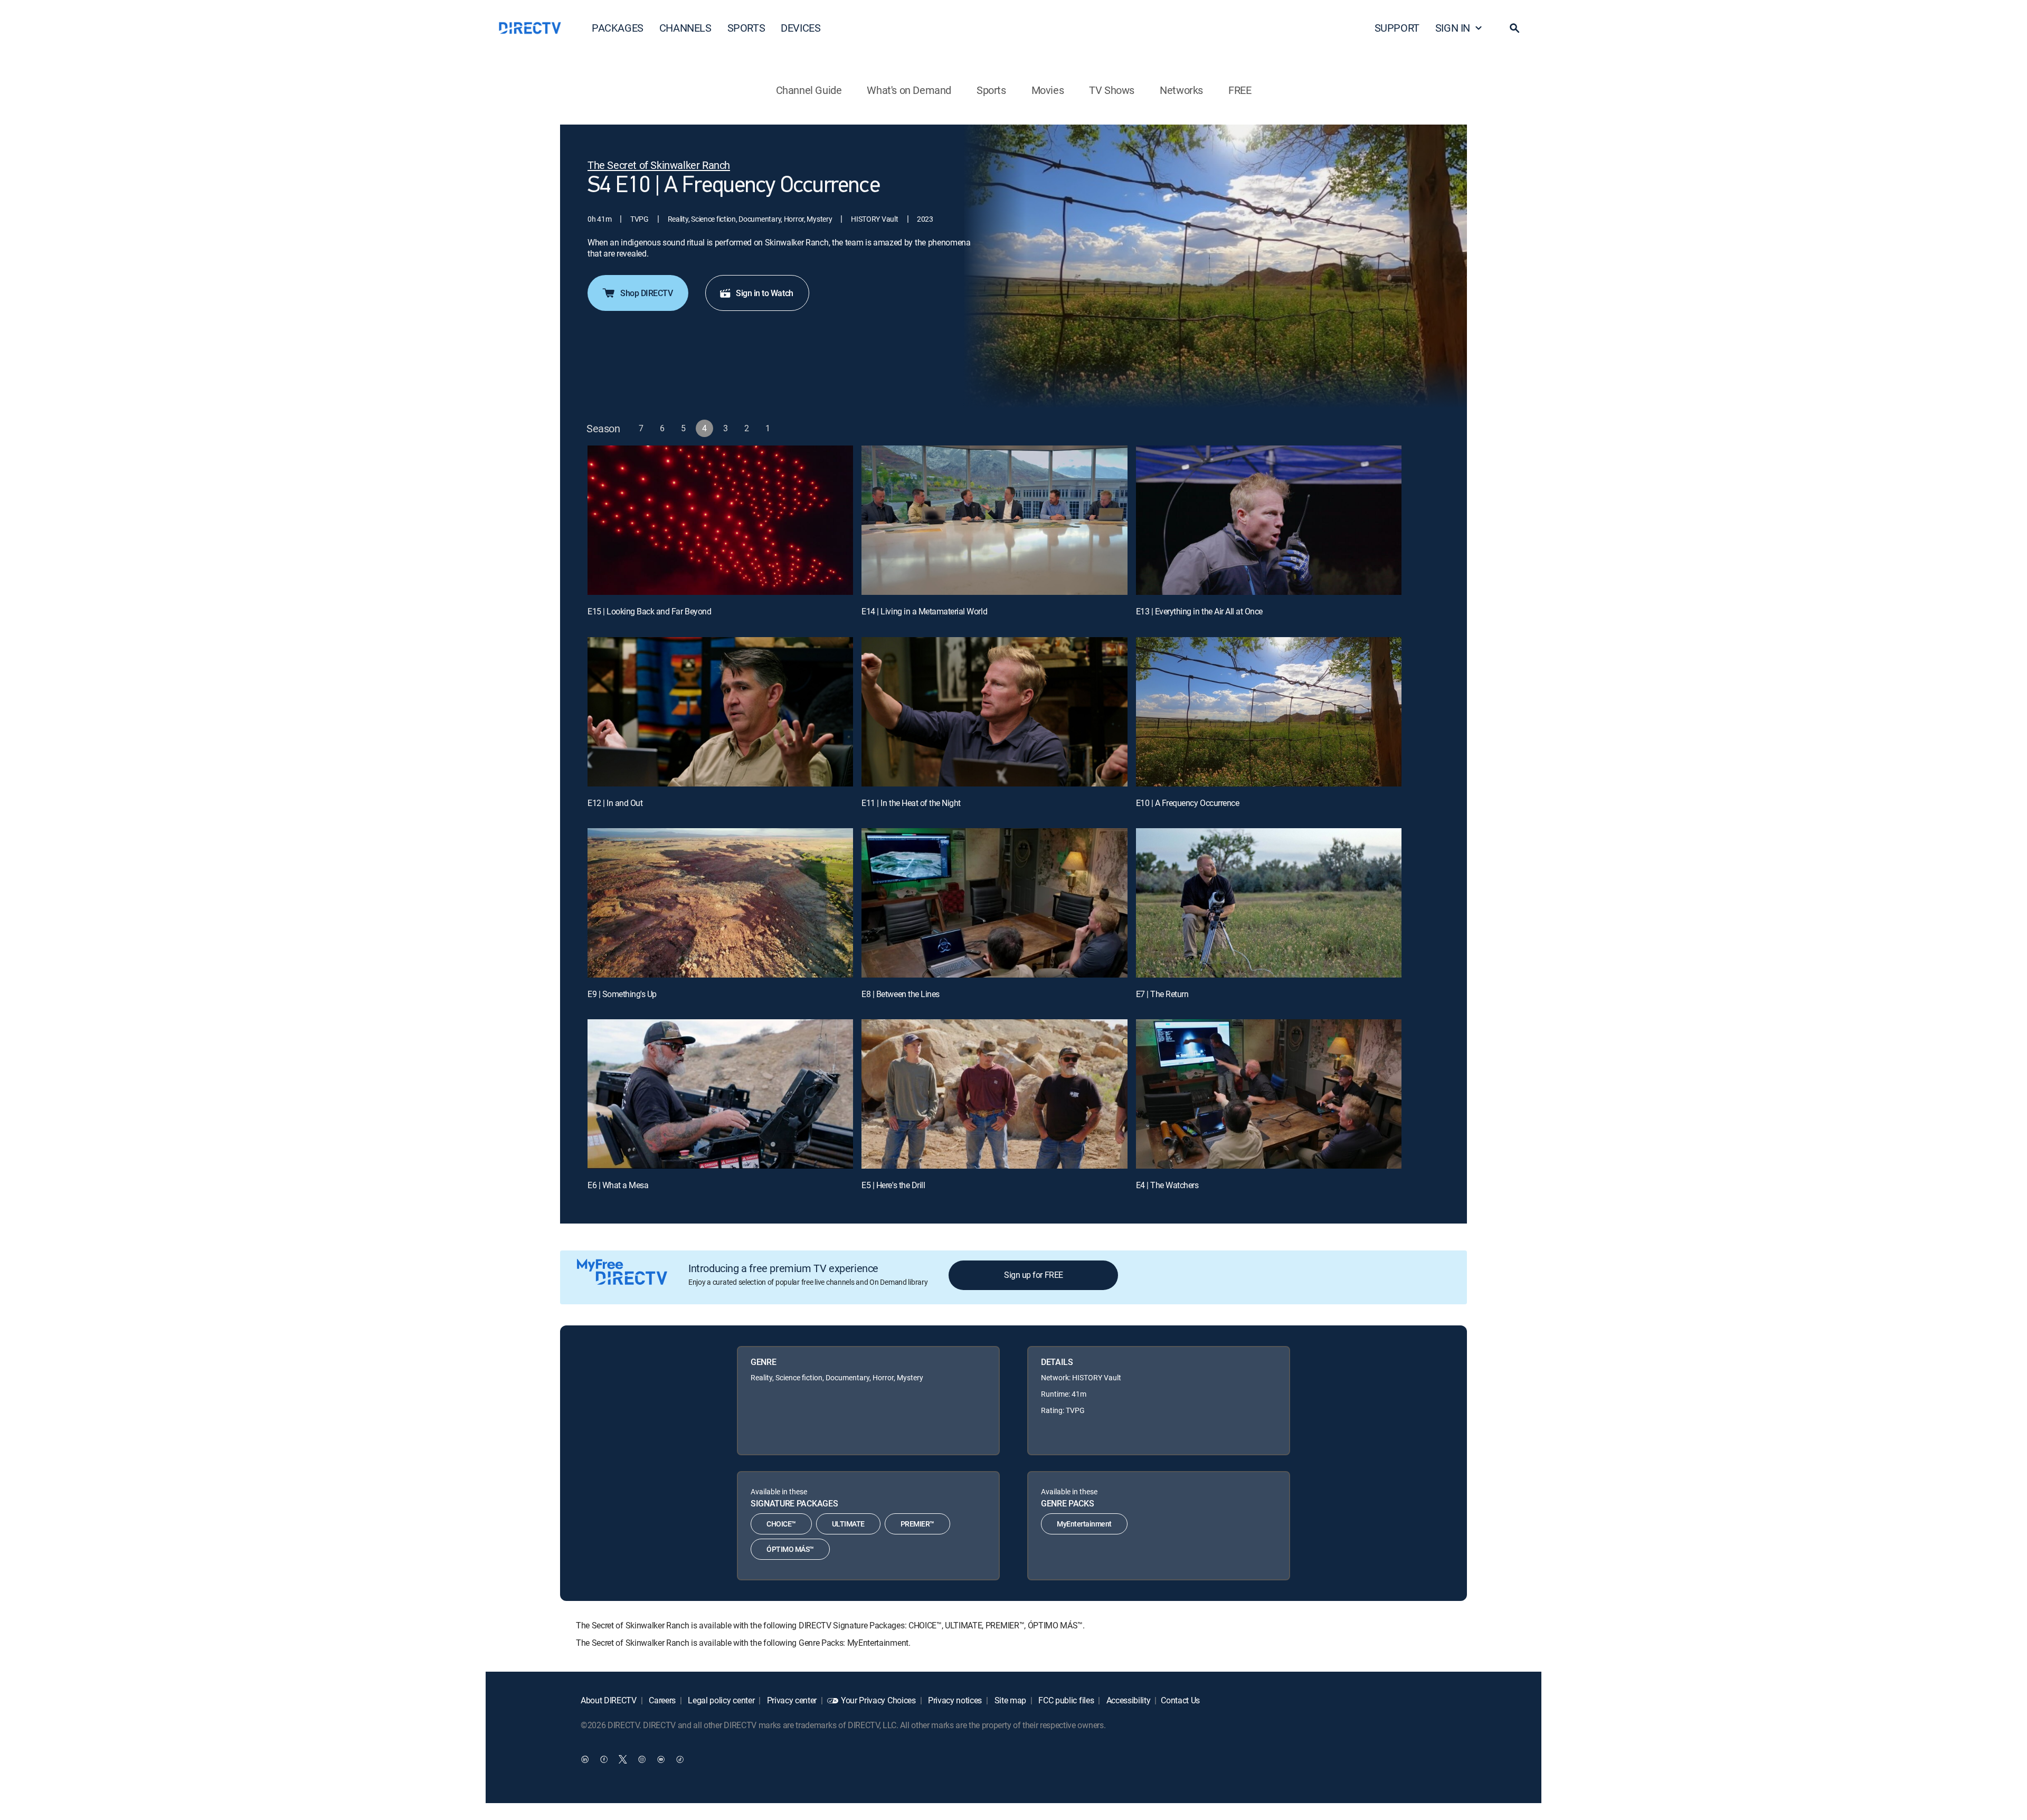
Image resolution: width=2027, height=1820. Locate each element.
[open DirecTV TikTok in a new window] (680, 1759)
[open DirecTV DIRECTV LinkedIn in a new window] (585, 1759)
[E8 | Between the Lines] (994, 903)
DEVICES (801, 28)
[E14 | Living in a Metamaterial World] (994, 520)
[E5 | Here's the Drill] (994, 1094)
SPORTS (746, 28)
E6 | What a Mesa (618, 1185)
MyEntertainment (1084, 1524)
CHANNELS (685, 28)
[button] (1514, 28)
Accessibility (1128, 1700)
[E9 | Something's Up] (720, 903)
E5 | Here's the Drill (893, 1185)
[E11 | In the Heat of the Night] (994, 712)
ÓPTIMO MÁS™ (790, 1549)
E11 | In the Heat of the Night (911, 803)
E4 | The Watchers (1167, 1185)
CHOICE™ (781, 1524)
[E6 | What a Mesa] (720, 1094)
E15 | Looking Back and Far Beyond (649, 611)
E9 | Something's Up (622, 994)
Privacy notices (954, 1700)
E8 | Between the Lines (900, 994)
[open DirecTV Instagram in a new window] (642, 1759)
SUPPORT (1397, 28)
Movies (1048, 90)
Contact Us (1180, 1700)
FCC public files (1065, 1700)
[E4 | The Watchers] (1269, 1094)
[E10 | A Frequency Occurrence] (1269, 712)
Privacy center (791, 1700)
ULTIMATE (848, 1524)
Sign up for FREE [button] (1033, 1275)
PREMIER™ (917, 1524)
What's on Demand (909, 90)
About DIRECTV (609, 1700)
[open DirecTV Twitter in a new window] (623, 1759)
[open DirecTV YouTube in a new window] (661, 1759)
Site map (1009, 1700)
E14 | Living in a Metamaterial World (924, 611)
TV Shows (1112, 90)
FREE (1240, 90)
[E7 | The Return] (1269, 903)
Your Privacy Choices (878, 1700)
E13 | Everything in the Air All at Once (1199, 611)
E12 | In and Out (615, 803)
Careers (661, 1700)
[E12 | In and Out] (720, 712)
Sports (991, 90)
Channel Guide (809, 90)
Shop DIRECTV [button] (646, 293)
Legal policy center (721, 1700)
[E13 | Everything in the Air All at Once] (1269, 520)
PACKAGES (618, 28)
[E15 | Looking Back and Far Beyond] (720, 520)
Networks (1181, 90)
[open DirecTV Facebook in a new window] (604, 1759)
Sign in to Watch (764, 293)
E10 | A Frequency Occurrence (1188, 803)
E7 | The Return (1162, 994)
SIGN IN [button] (1453, 28)
